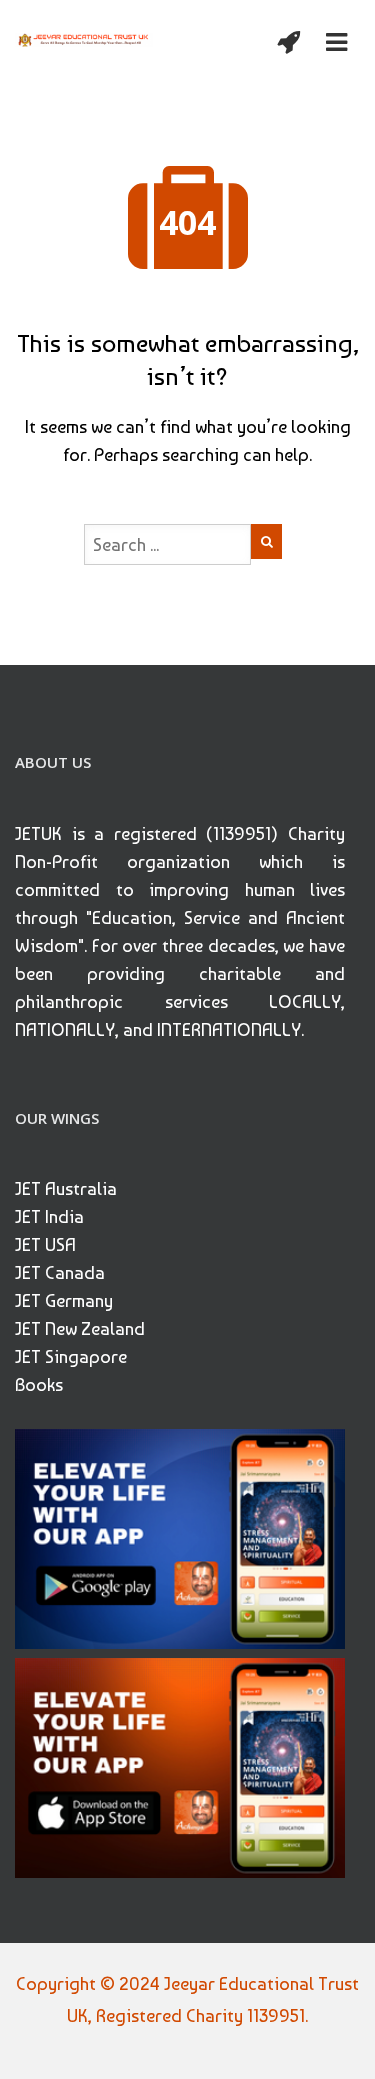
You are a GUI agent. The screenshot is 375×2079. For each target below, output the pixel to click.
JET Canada (60, 1272)
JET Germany (64, 1300)
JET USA (45, 1244)
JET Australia (66, 1188)
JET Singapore (71, 1356)
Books (39, 1384)
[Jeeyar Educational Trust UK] (84, 38)
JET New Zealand (80, 1328)
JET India (49, 1216)
